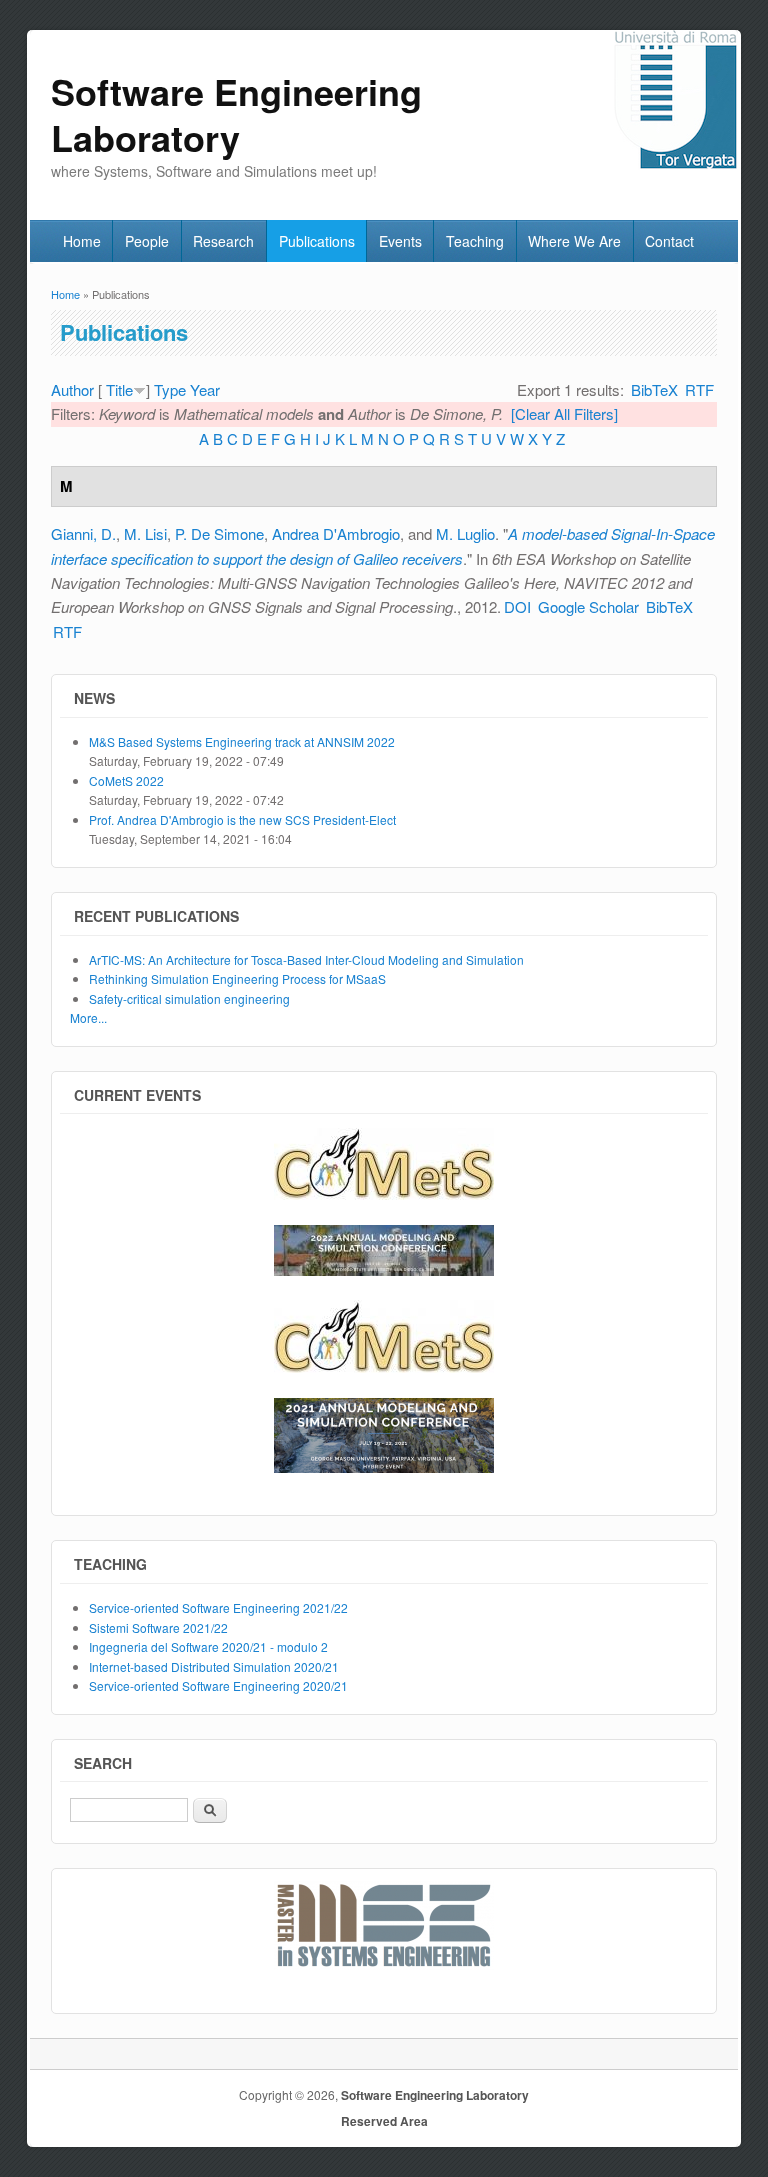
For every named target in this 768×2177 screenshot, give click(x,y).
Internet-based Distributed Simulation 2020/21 (214, 1666)
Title (119, 389)
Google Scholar (588, 606)
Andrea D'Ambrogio (336, 533)
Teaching (475, 241)
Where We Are (574, 241)
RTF (699, 389)
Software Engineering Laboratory (435, 2095)
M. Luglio (465, 533)
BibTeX (654, 389)
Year (205, 389)
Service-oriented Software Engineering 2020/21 (218, 1685)
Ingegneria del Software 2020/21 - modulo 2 (208, 1646)
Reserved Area (384, 2121)
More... (88, 1017)
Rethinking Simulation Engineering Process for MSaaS (237, 978)
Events (400, 241)
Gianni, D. (83, 533)
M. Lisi (145, 533)
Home (82, 241)
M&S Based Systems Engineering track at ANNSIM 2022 (242, 741)
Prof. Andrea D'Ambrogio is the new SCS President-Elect (242, 819)
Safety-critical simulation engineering (189, 998)
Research (223, 241)
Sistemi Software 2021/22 (158, 1627)
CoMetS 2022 (126, 780)
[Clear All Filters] (564, 413)
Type (170, 389)
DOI (517, 606)
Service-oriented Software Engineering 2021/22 (218, 1607)
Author (72, 389)
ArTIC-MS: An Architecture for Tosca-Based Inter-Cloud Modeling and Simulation (306, 959)
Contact (669, 241)
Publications (317, 241)
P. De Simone (219, 533)
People (147, 241)
